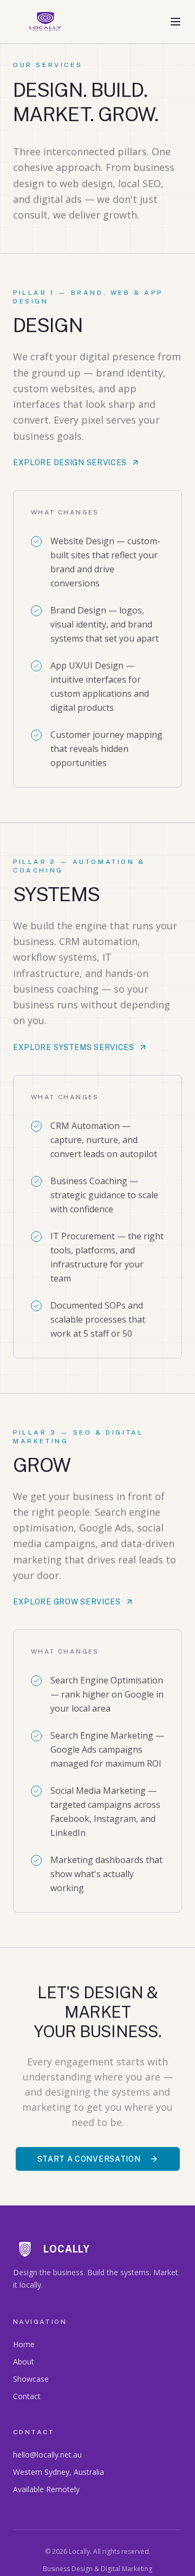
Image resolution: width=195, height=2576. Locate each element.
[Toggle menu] (175, 22)
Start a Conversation (89, 2159)
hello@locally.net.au (47, 2455)
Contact (27, 2396)
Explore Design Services (70, 463)
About (24, 2362)
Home (24, 2344)
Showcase (31, 2379)
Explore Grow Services (67, 1602)
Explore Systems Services (74, 1047)
